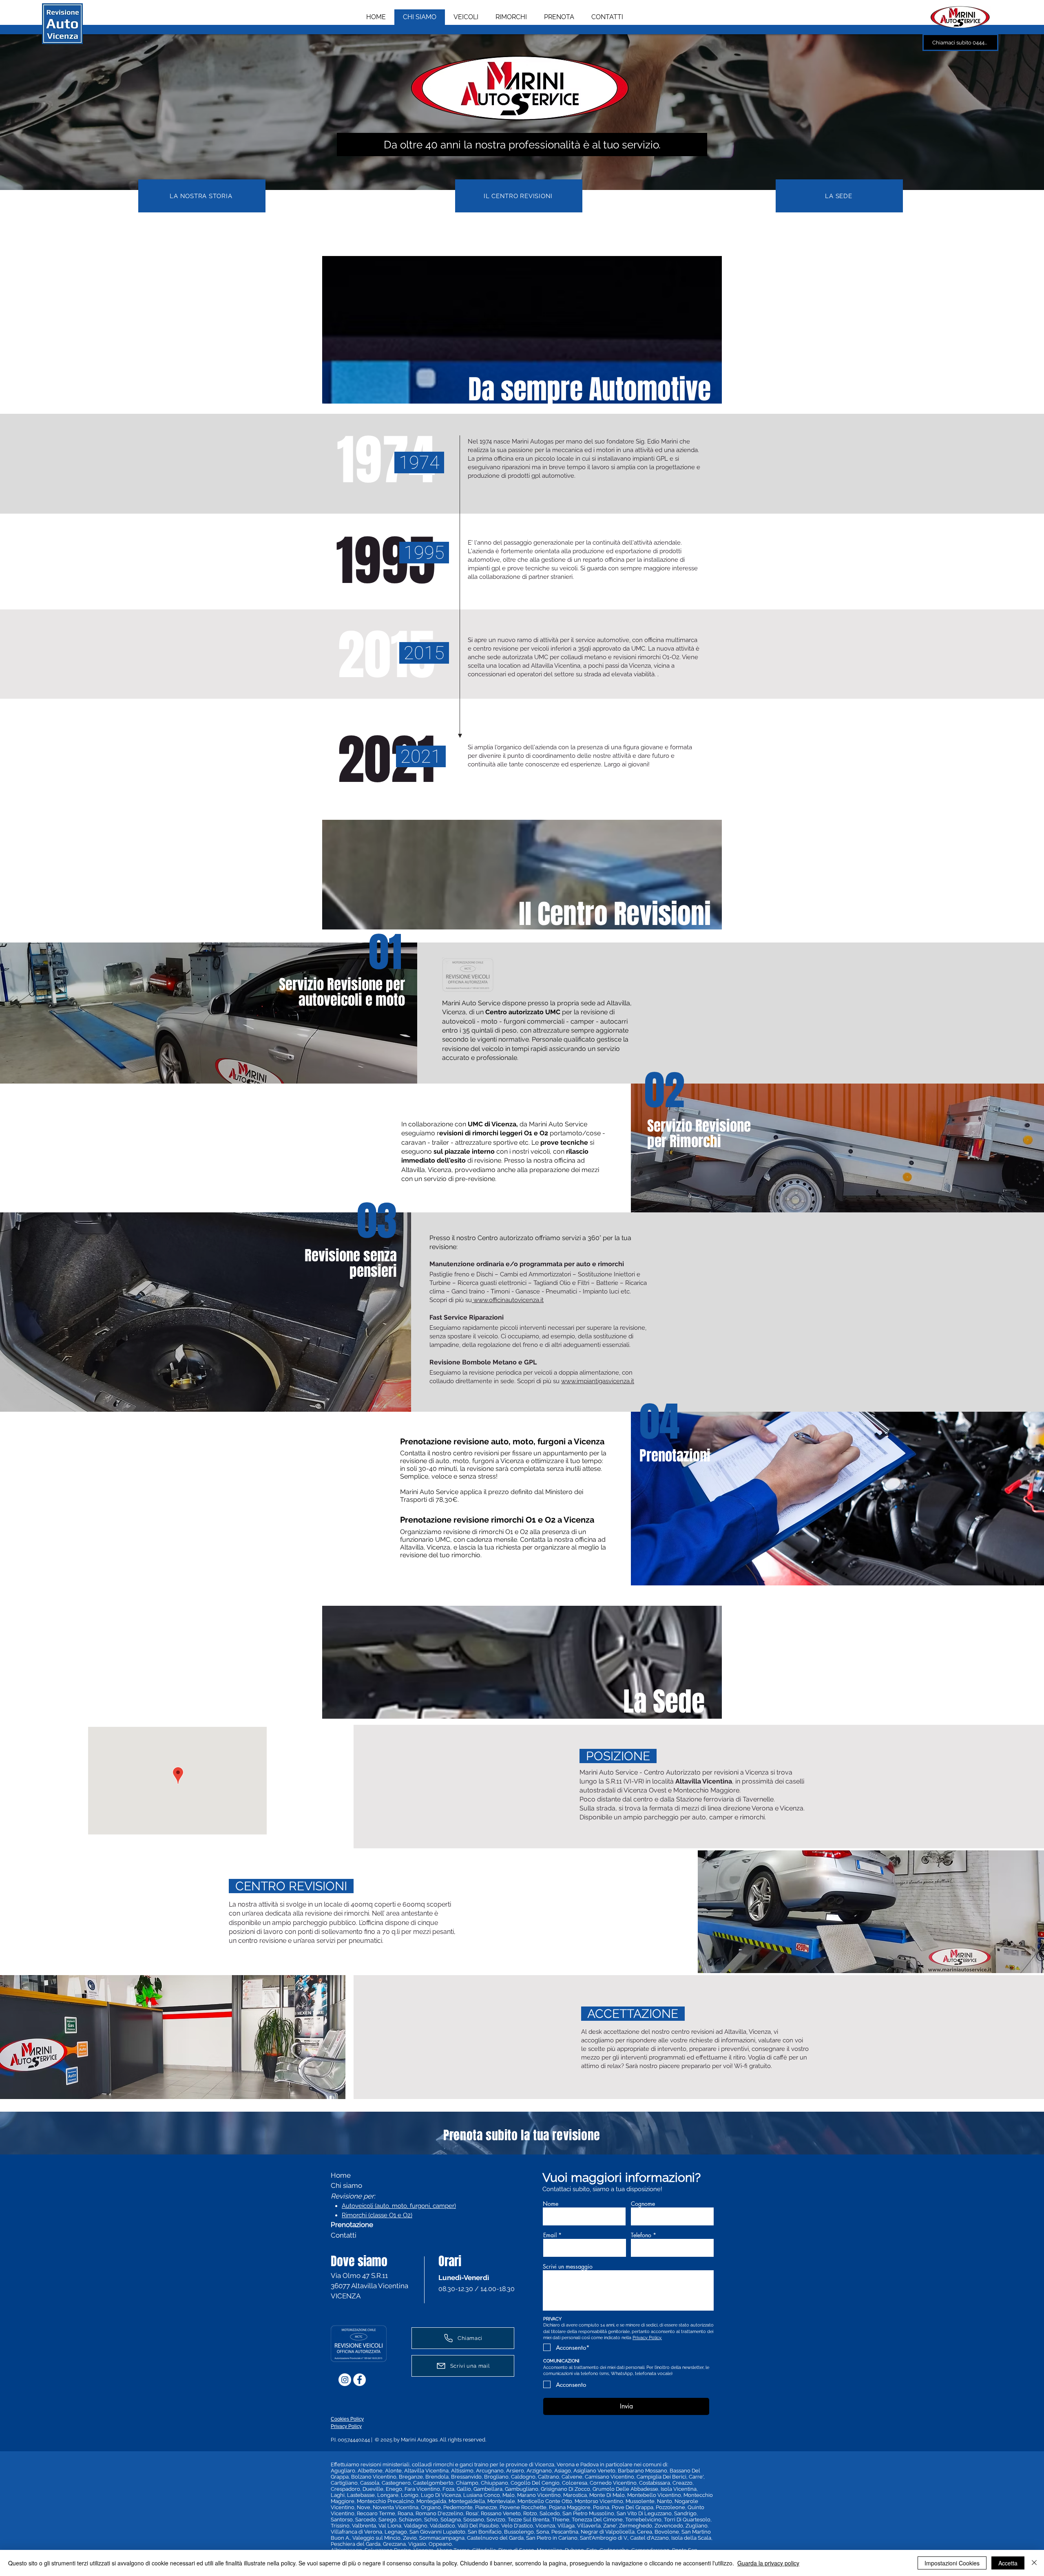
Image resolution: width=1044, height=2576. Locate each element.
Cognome (643, 2204)
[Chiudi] (1034, 2563)
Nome (551, 2204)
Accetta (1008, 2563)
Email (550, 2235)
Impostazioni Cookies (952, 2563)
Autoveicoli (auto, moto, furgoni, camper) (399, 2206)
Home (341, 2175)
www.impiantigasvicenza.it (598, 1381)
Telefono (641, 2235)
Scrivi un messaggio (568, 2267)
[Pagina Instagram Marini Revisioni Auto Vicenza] (345, 2380)
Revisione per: (353, 2196)
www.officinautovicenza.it (508, 1300)
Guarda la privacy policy (768, 2563)
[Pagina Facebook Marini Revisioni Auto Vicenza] (359, 2380)
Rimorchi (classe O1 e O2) (377, 2215)
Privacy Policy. (647, 2338)
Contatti (344, 2235)
